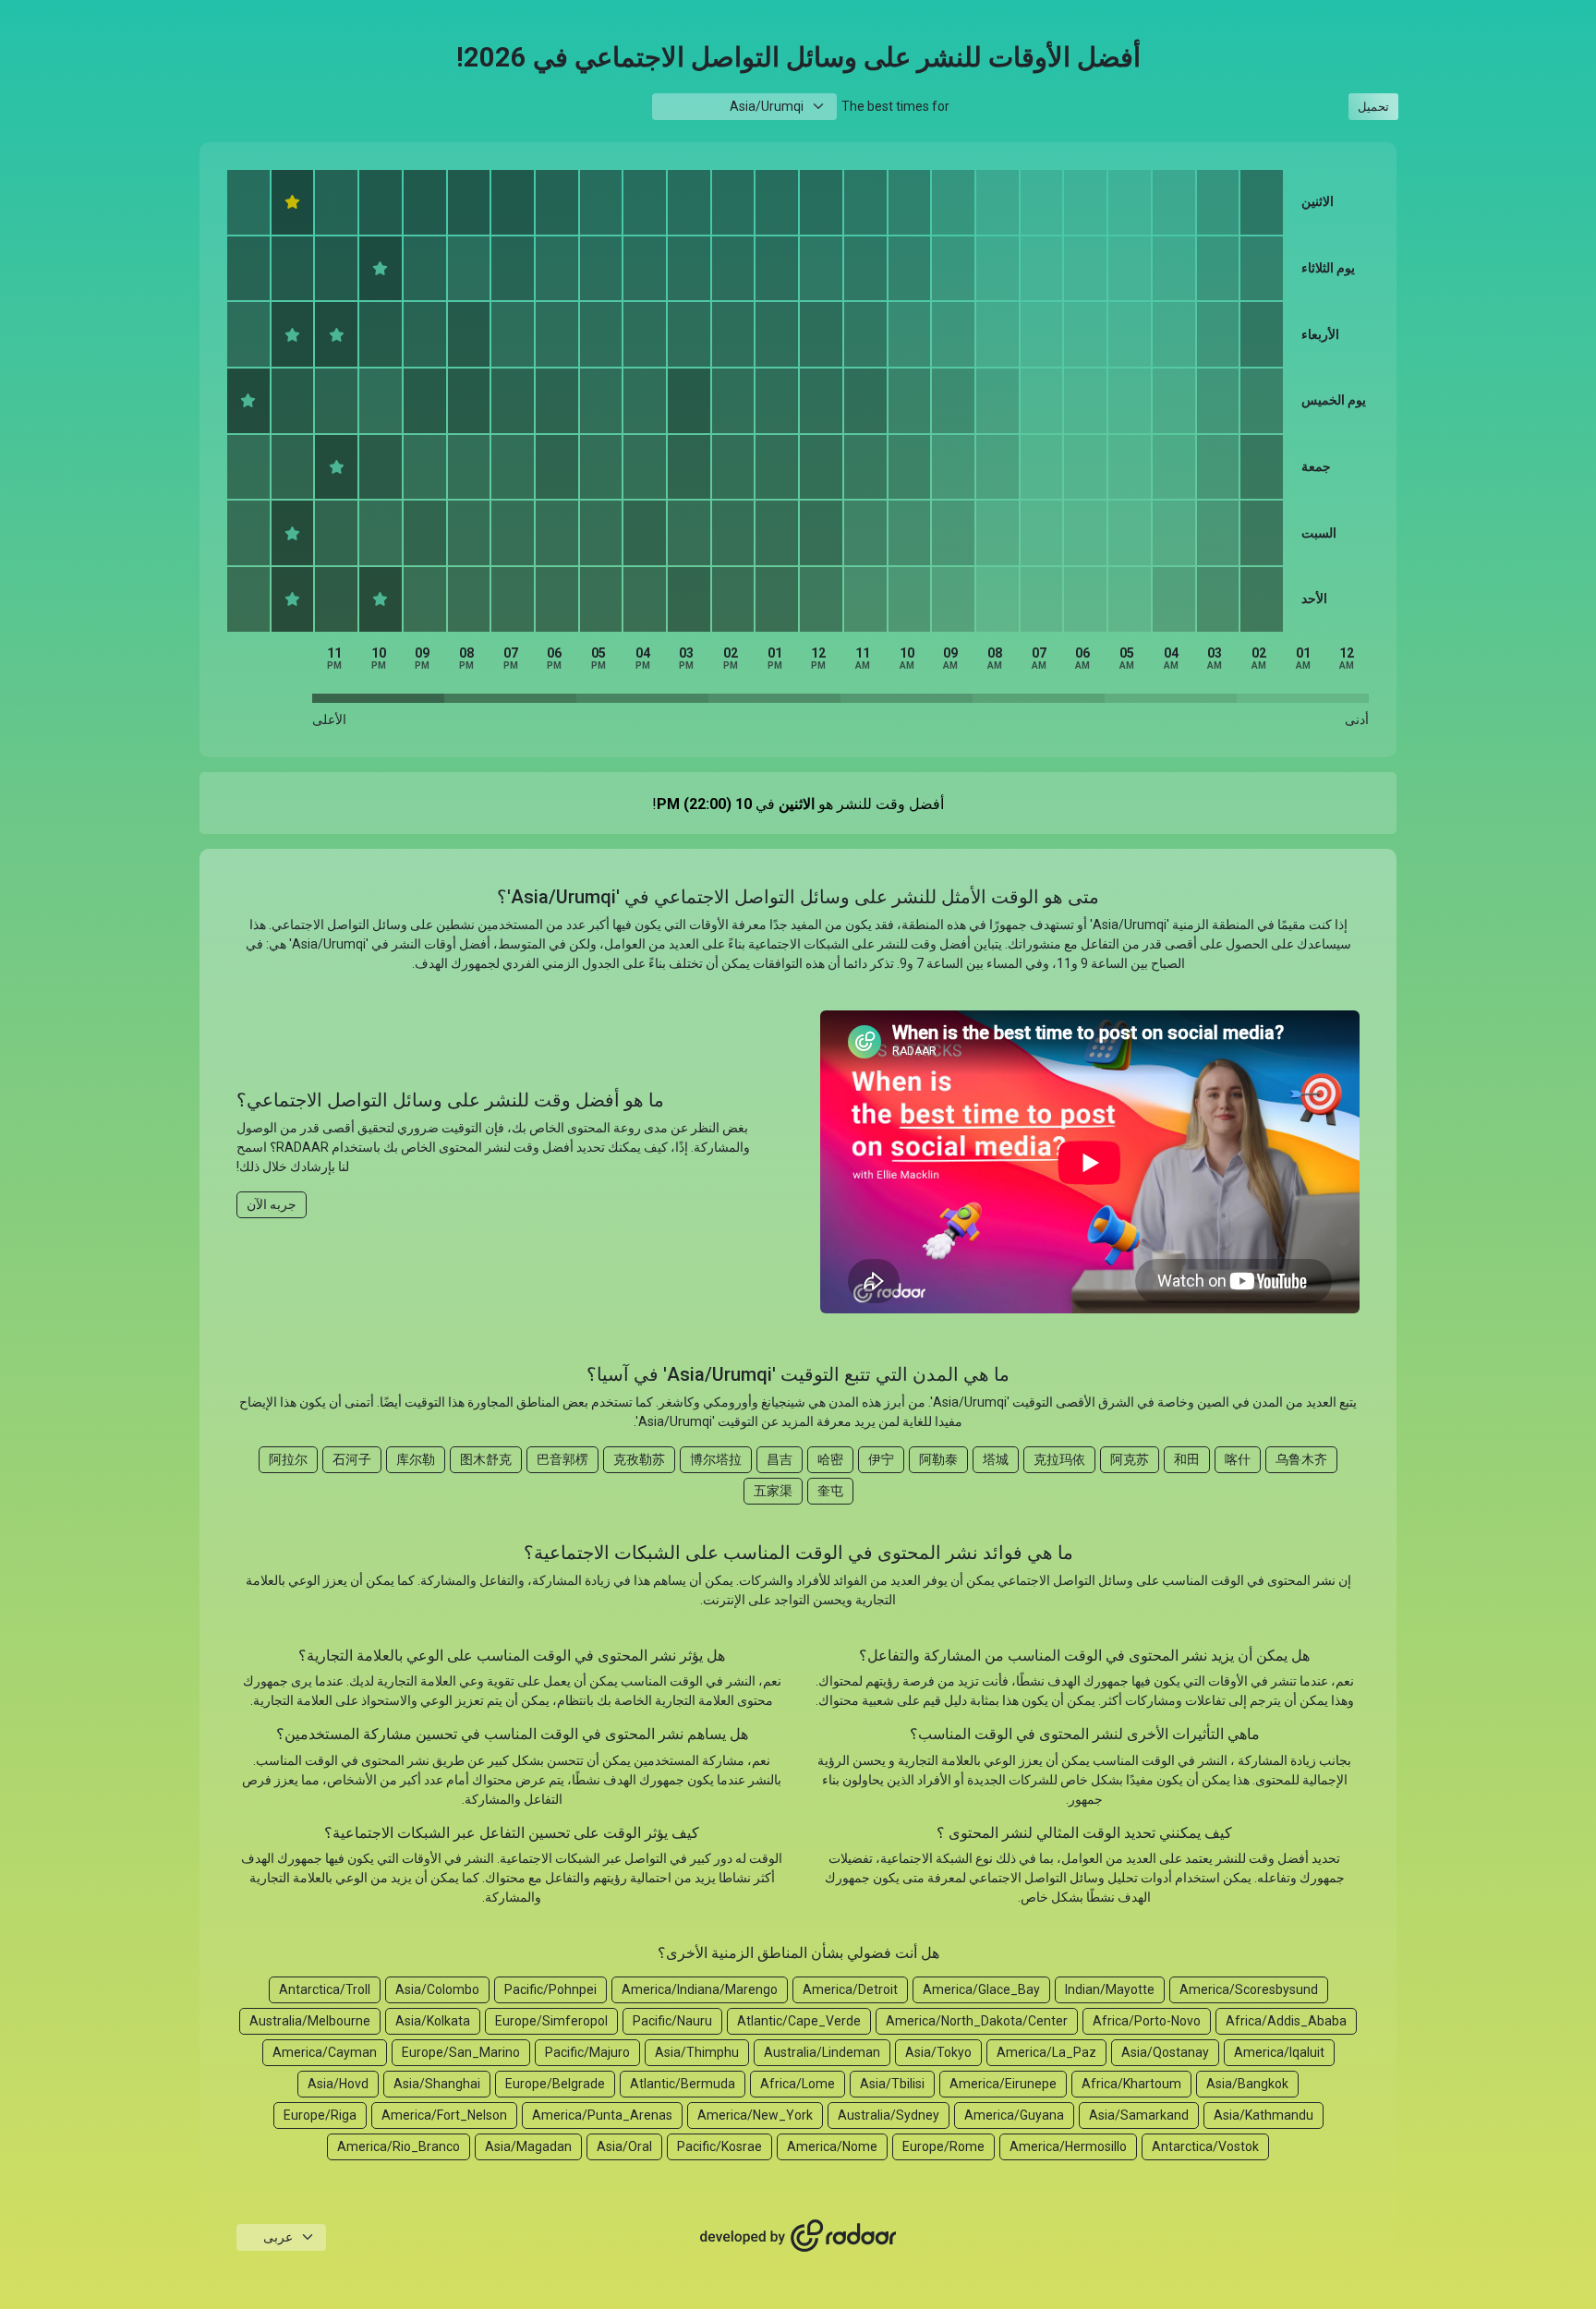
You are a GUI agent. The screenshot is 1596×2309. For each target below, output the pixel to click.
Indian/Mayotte (1110, 1989)
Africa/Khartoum (1131, 2084)
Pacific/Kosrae (719, 2146)
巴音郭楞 (562, 1459)
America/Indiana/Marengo (700, 1989)
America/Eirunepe (1003, 2084)
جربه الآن (272, 1204)
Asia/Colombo (437, 1989)
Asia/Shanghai (437, 2084)
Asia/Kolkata (433, 2021)
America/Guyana (1014, 2115)
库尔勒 (416, 1459)
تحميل (1373, 107)
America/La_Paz (1046, 2052)
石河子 (352, 1459)
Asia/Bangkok (1247, 2084)
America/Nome (832, 2146)
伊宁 (881, 1459)
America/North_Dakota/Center (977, 2021)
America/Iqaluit (1279, 2052)
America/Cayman (325, 2052)
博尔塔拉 (716, 1459)
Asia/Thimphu (697, 2052)
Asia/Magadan (528, 2146)
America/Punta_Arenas (602, 2115)
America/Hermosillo (1068, 2146)
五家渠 (773, 1491)
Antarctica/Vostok (1205, 2146)
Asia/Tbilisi (892, 2084)
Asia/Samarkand (1139, 2115)
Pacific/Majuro (587, 2052)
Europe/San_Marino (461, 2052)
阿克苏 (1130, 1459)
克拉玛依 (1059, 1459)
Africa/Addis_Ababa (1286, 2021)
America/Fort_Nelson (444, 2115)
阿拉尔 (288, 1459)
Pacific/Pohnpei (550, 1989)
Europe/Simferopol (551, 2021)
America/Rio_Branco (399, 2146)
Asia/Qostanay (1165, 2052)
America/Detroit (850, 1989)
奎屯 (830, 1491)
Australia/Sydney (889, 2115)
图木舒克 (486, 1459)
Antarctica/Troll (325, 1989)
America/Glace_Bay (981, 1989)
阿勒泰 (938, 1459)
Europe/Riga (320, 2115)
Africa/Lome (798, 2084)
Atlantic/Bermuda (683, 2084)
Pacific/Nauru (672, 2021)
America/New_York (755, 2115)
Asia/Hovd (338, 2084)
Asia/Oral (624, 2146)
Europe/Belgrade (555, 2084)
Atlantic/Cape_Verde (799, 2021)
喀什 (1238, 1459)
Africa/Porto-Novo (1147, 2021)
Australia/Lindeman (822, 2052)
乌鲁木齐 (1301, 1459)
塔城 (996, 1459)
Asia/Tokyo (938, 2052)
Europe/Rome (943, 2146)
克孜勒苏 (639, 1459)
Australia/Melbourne (310, 2021)
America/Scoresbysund (1249, 1989)
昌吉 (780, 1459)
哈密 (830, 1459)
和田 (1187, 1459)
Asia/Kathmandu (1263, 2115)
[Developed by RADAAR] (798, 2236)
